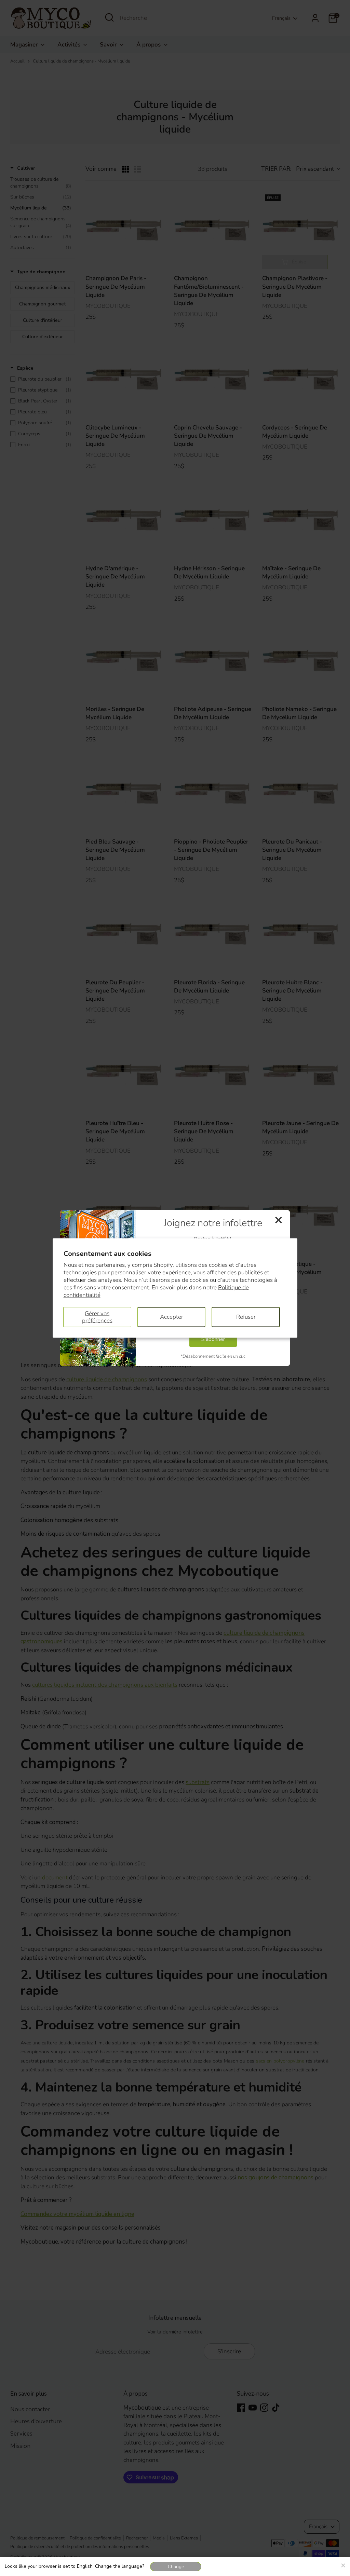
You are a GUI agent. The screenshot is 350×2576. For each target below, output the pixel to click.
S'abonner (213, 1339)
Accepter (172, 1317)
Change (176, 2567)
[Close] (343, 2564)
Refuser (246, 1317)
